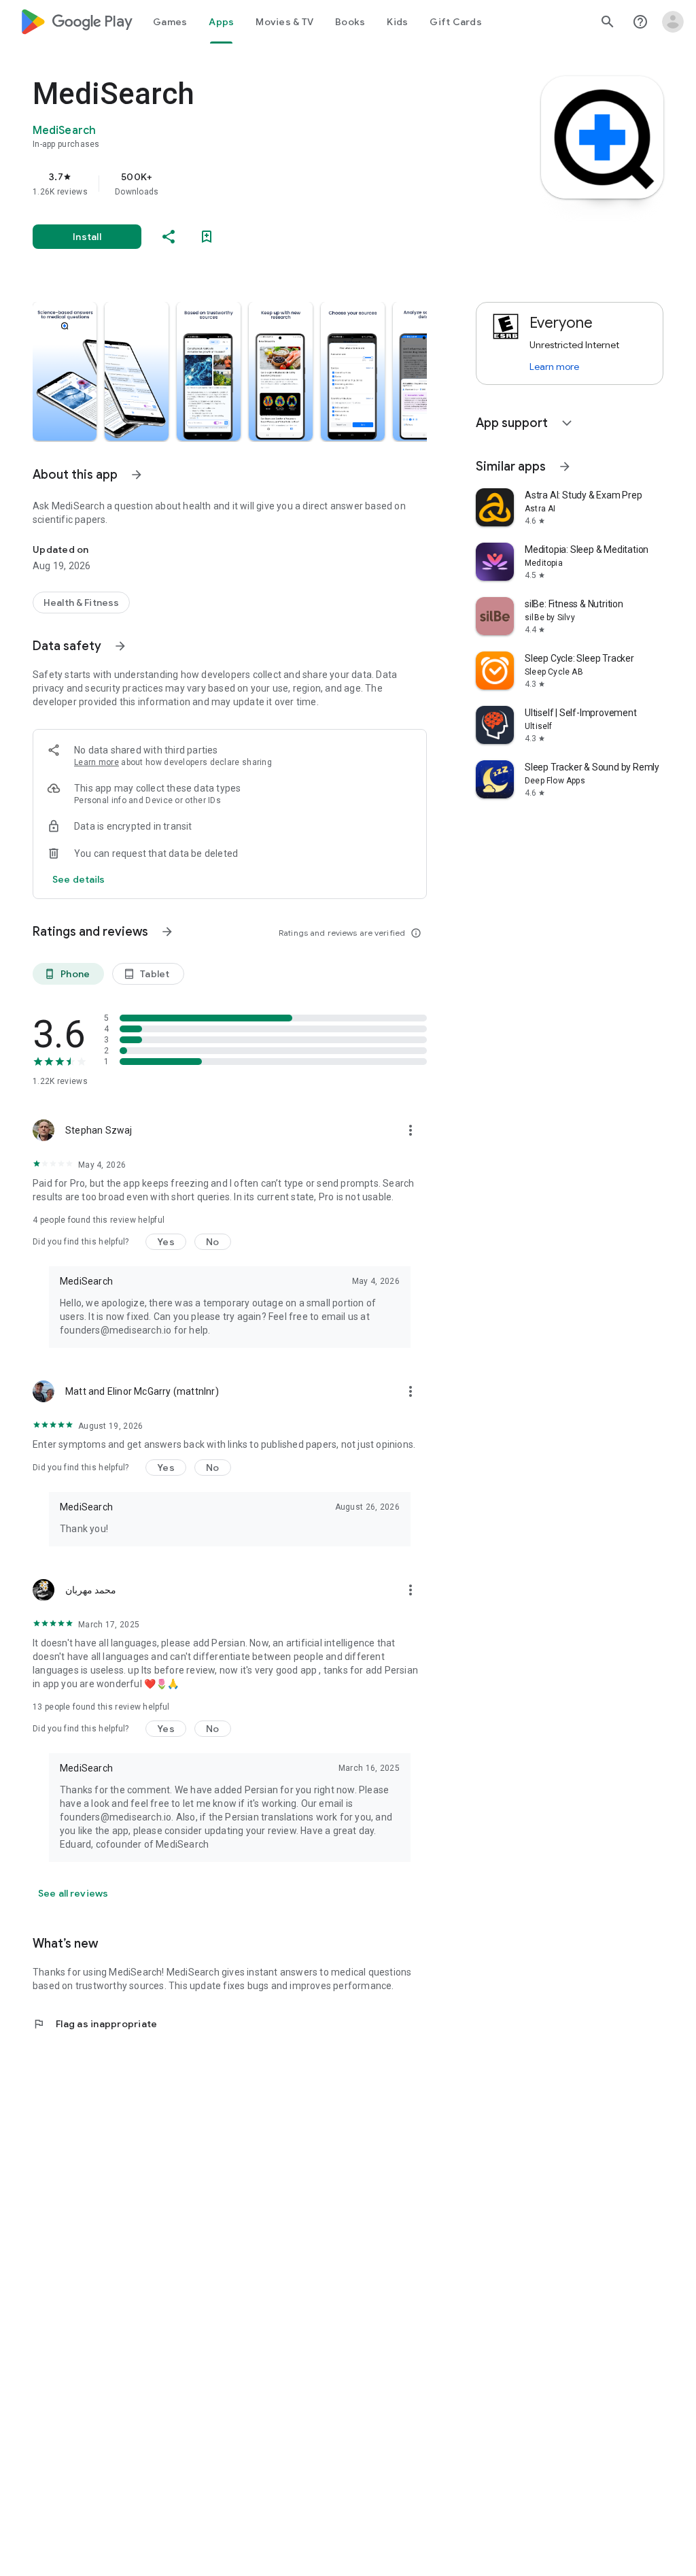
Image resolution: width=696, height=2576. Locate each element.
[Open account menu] (673, 22)
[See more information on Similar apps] (565, 467)
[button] (65, 371)
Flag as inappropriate (95, 2024)
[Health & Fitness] (81, 603)
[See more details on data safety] (79, 879)
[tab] (170, 22)
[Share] (169, 237)
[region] (249, 184)
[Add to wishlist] (207, 237)
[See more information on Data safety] (120, 646)
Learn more (97, 762)
